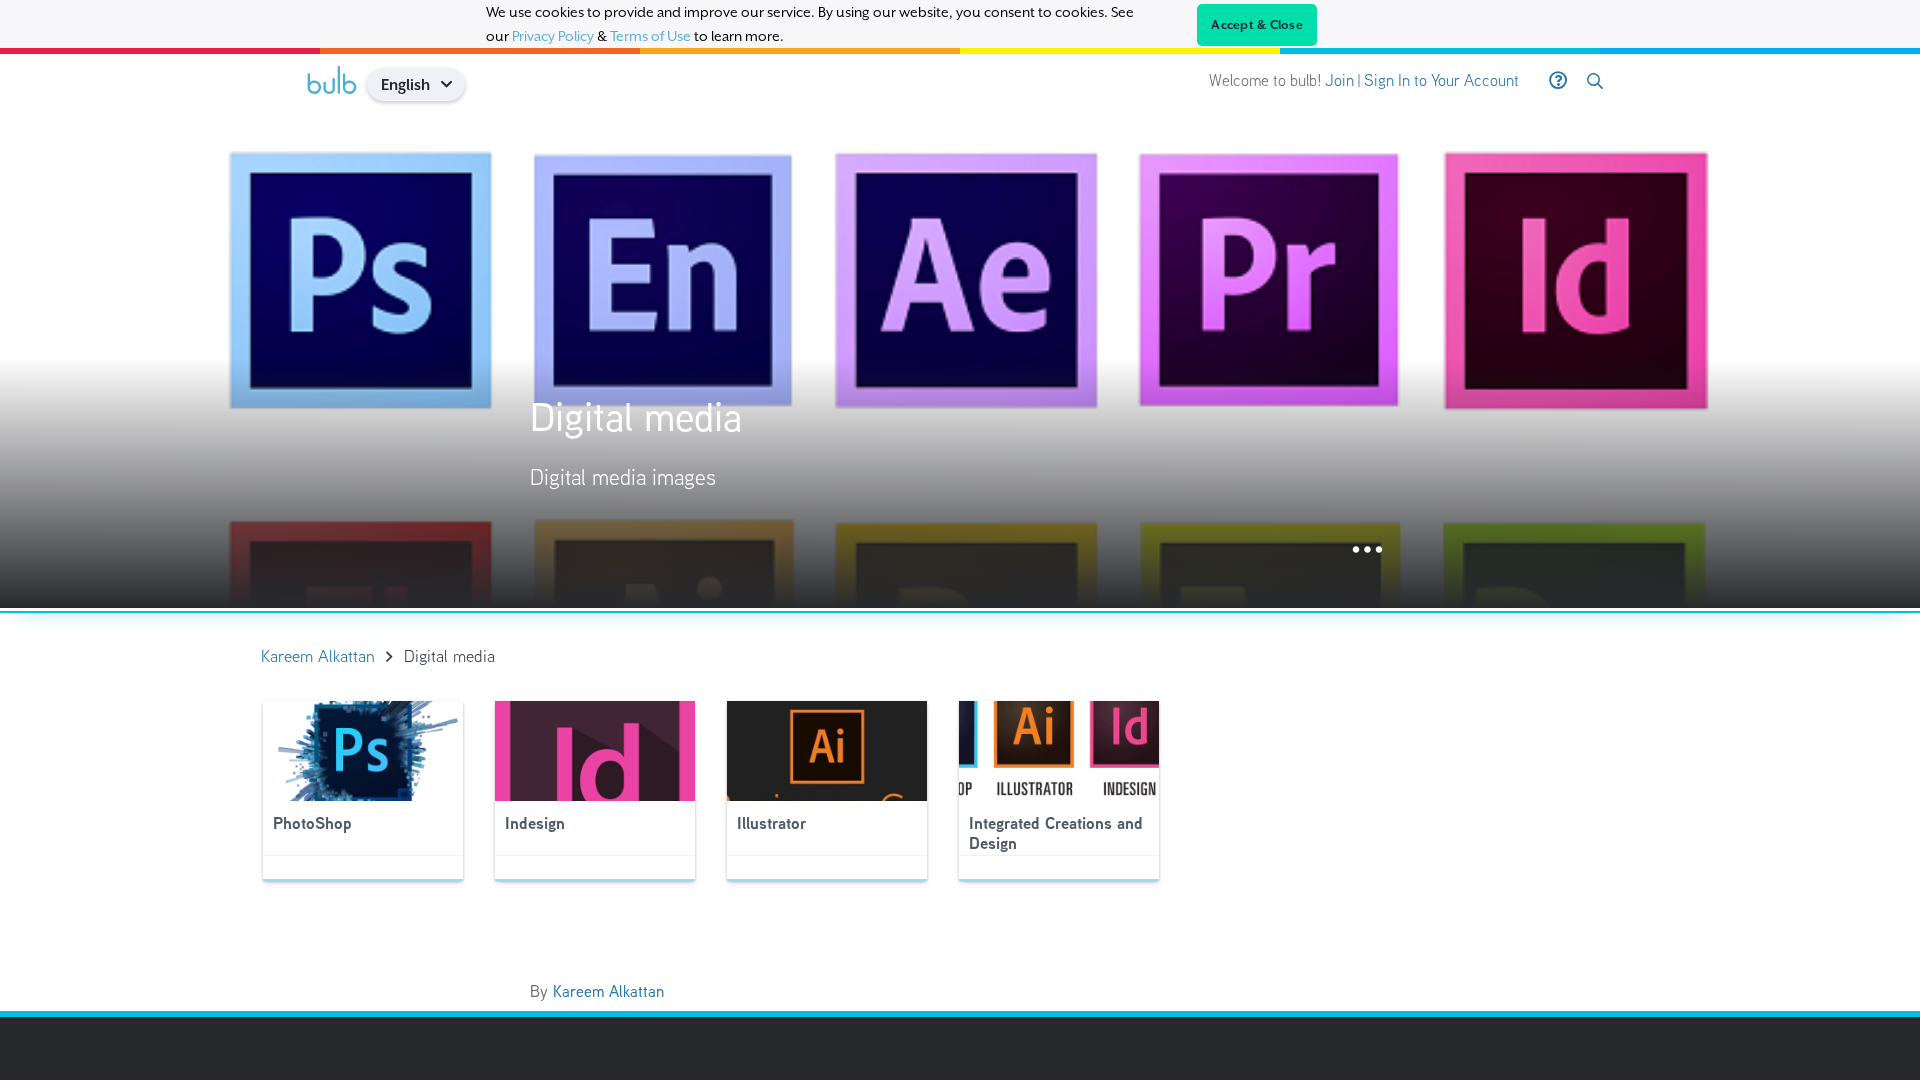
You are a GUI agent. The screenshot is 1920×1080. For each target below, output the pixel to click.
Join (1339, 80)
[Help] (1558, 81)
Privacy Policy (553, 36)
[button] (453, 84)
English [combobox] (405, 84)
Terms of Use (650, 36)
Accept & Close (1257, 25)
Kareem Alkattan (608, 991)
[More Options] (1367, 550)
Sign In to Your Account (1441, 80)
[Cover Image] (960, 358)
